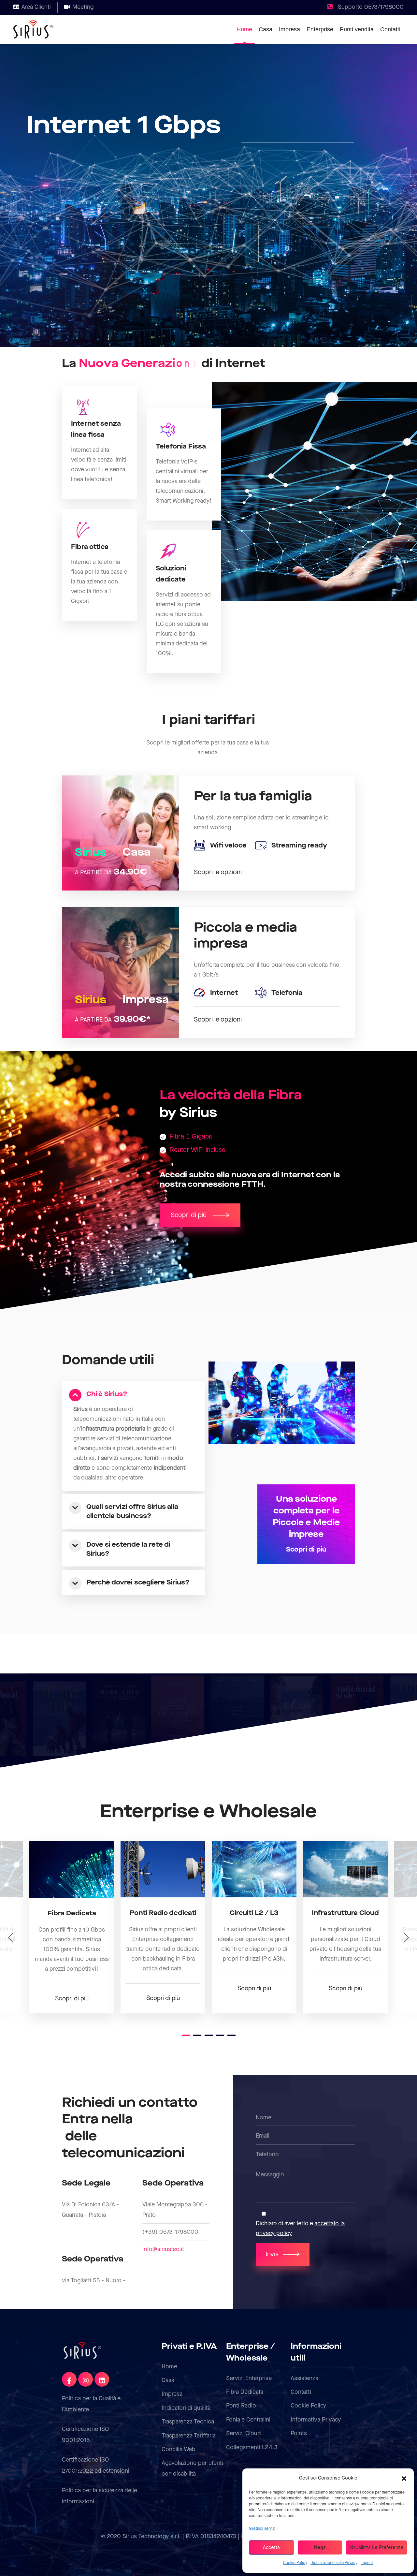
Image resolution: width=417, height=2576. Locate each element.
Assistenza (304, 2378)
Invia (272, 2254)
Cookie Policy (295, 2563)
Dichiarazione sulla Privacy (334, 2563)
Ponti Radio (241, 2406)
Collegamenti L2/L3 (252, 2447)
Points (299, 2433)
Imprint (367, 2563)
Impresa (172, 2394)
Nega (320, 2548)
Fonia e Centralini (248, 2420)
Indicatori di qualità (186, 2408)
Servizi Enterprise (249, 2378)
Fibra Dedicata (245, 2392)
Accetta (271, 2548)
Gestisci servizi (262, 2529)
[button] (404, 2478)
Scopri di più (72, 1999)
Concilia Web (179, 2449)
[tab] (139, 1394)
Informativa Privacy (316, 2420)
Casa (168, 2380)
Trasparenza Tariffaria (189, 2436)
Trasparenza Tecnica (188, 2422)
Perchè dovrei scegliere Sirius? (138, 1582)
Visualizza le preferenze (376, 2548)
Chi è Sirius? (107, 1394)
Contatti (301, 2392)
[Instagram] (86, 2379)
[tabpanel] (72, 1927)
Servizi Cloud (244, 2433)
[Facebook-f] (69, 2379)
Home (169, 2367)
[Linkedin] (102, 2379)
